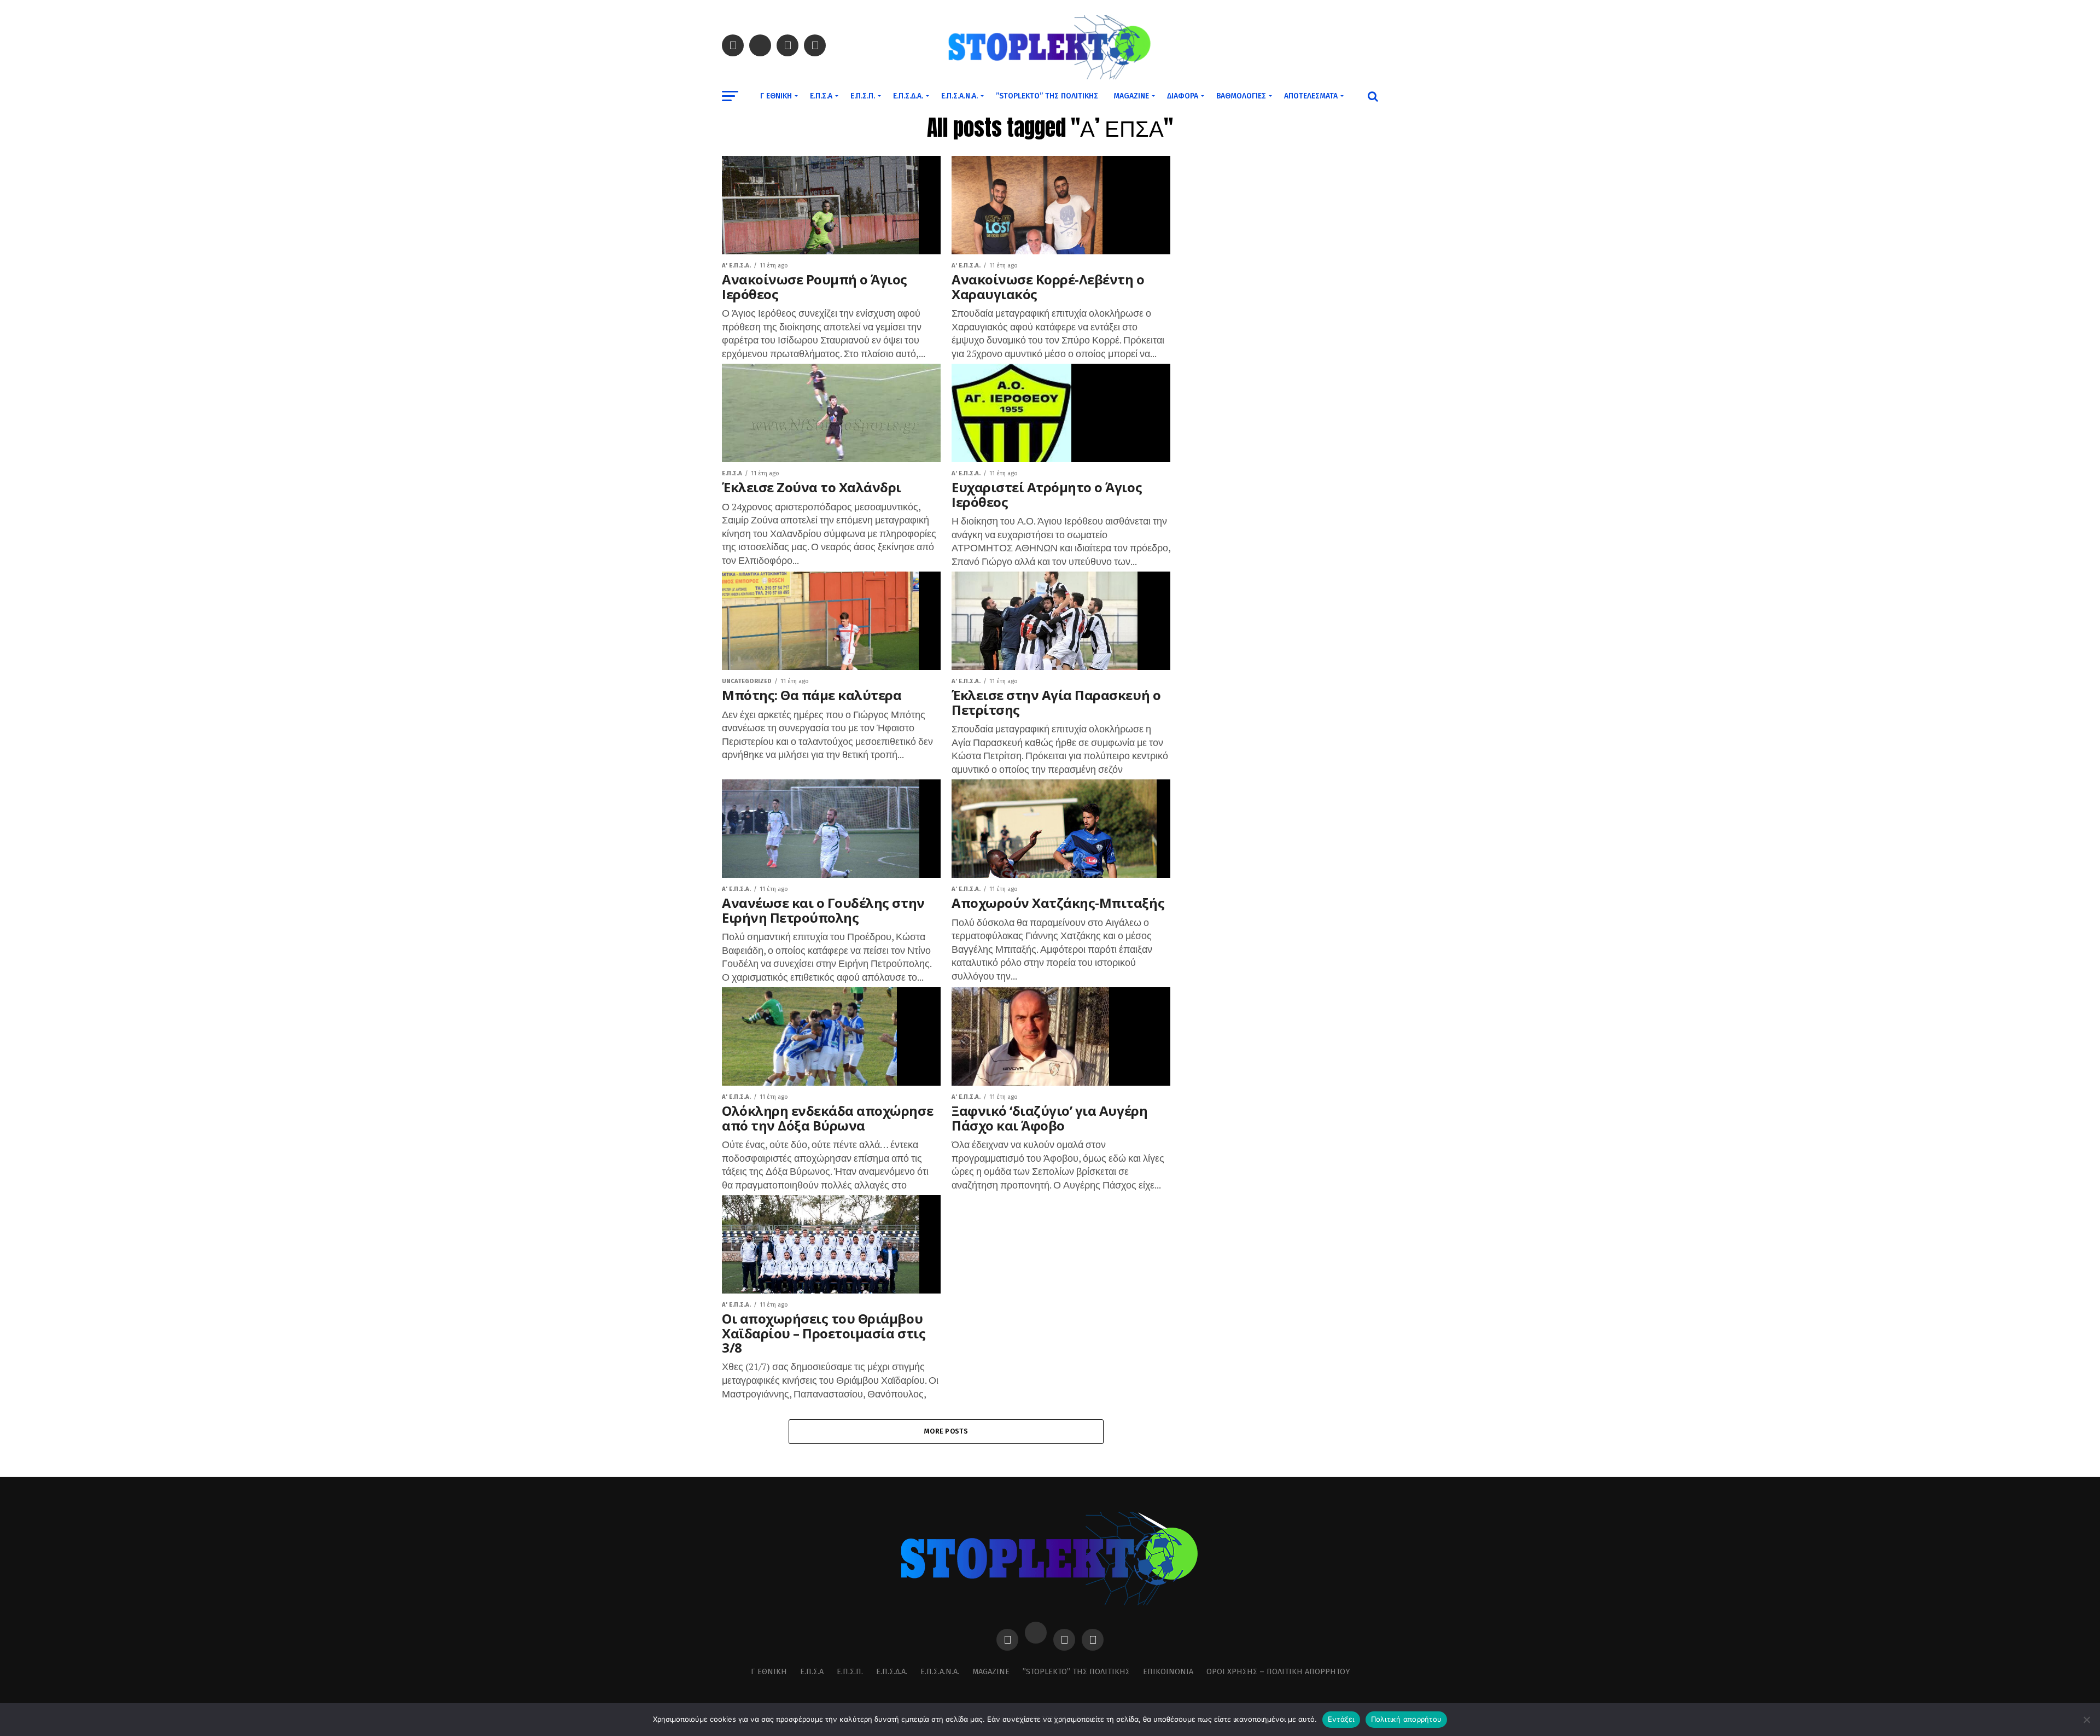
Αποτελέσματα (1311, 96)
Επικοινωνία (1168, 1672)
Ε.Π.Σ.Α (821, 96)
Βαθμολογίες (1241, 96)
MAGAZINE (1131, 96)
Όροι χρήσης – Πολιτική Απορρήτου (1278, 1672)
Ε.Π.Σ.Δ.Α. (908, 96)
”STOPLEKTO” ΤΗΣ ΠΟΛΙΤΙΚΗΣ (1047, 96)
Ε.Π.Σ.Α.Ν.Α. (959, 96)
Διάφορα (1183, 96)
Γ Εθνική (776, 96)
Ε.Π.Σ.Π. (863, 96)
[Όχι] (2086, 1720)
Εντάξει (1341, 1719)
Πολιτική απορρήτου (1407, 1719)
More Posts (946, 1431)
